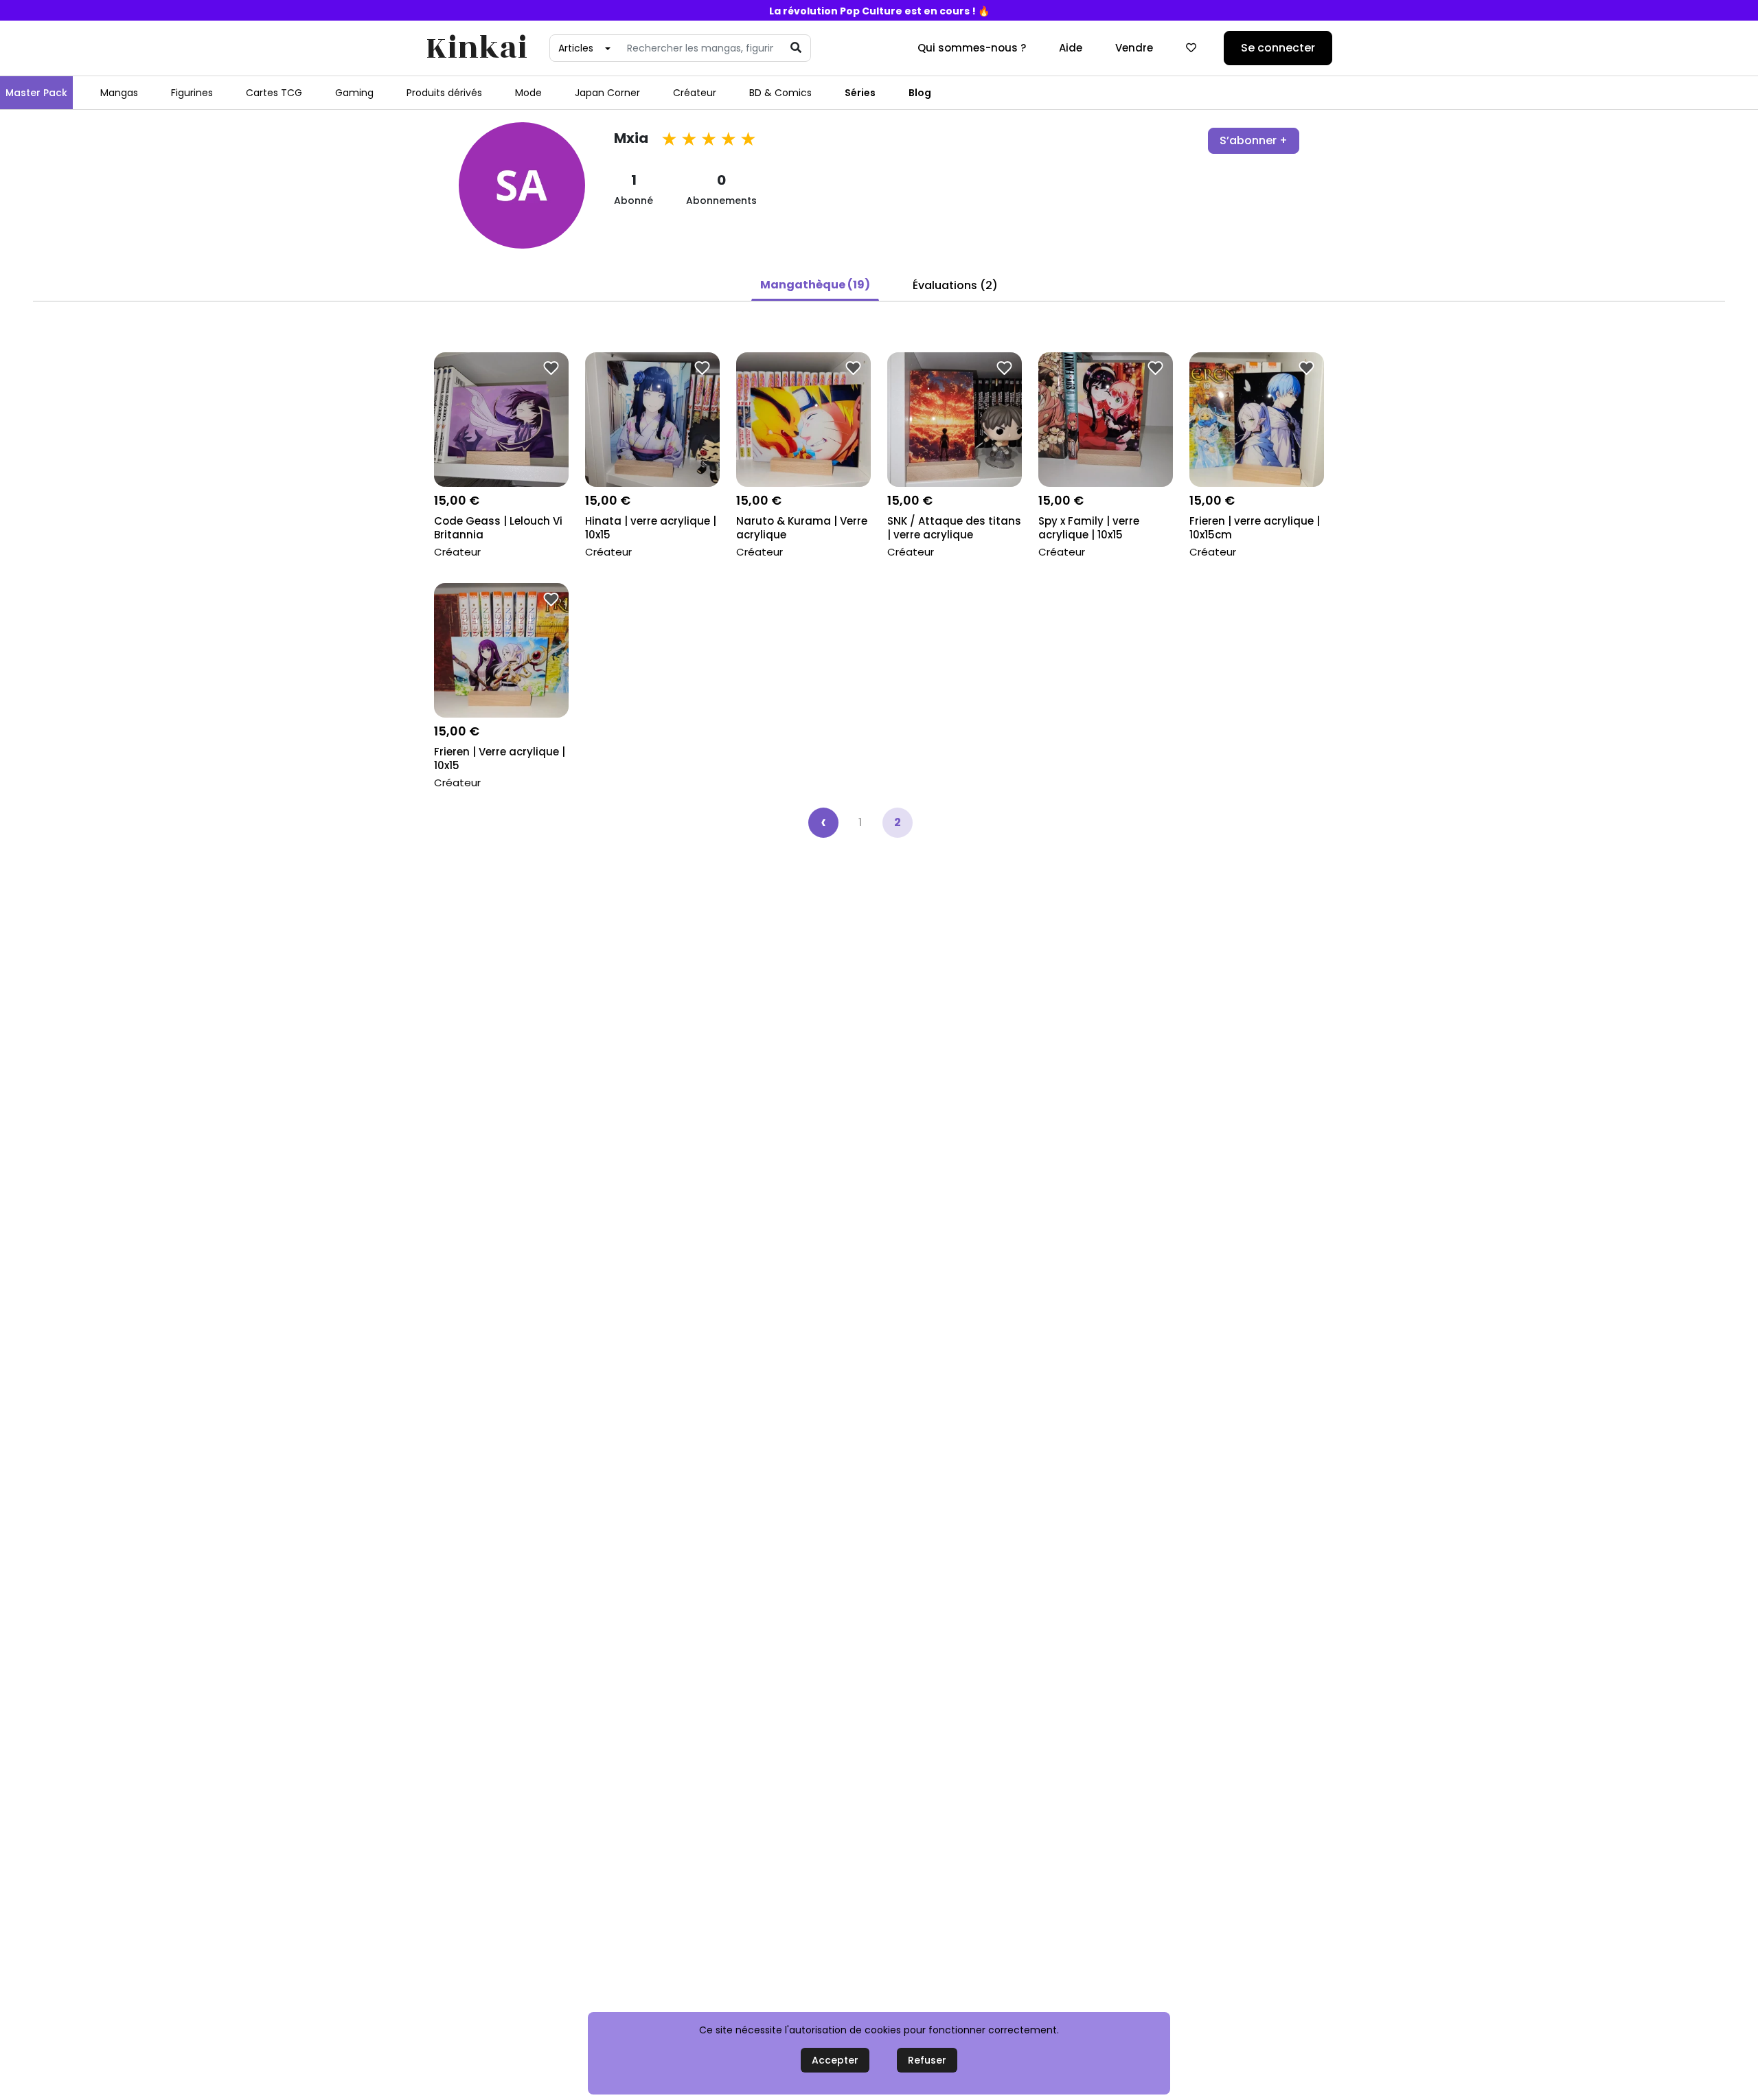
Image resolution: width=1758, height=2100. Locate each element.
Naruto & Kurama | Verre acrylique (802, 528)
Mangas (119, 93)
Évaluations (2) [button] (955, 285)
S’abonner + (1254, 140)
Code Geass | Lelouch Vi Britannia (498, 528)
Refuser (927, 2060)
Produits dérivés (444, 93)
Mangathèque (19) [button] (815, 285)
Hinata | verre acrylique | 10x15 (651, 528)
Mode (528, 93)
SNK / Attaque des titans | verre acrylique (954, 528)
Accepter (835, 2060)
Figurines (192, 93)
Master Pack (36, 93)
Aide (1071, 48)
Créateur (695, 93)
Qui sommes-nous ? (972, 48)
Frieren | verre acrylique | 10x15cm (1255, 528)
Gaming (354, 93)
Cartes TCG (274, 93)
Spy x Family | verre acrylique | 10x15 (1089, 528)
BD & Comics (780, 93)
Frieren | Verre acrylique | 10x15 (500, 759)
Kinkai (477, 48)
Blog (920, 93)
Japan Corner (607, 93)
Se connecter (1278, 48)
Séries (860, 93)
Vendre (1134, 48)
